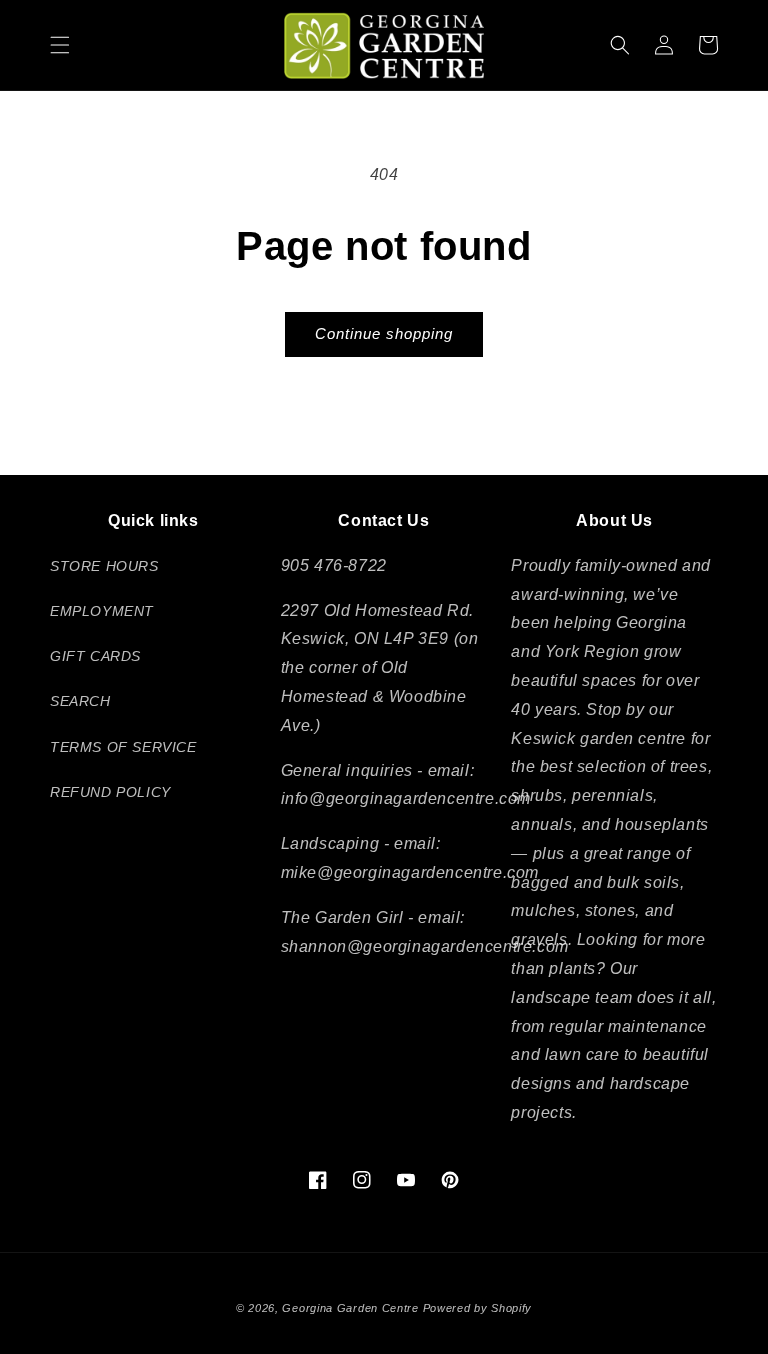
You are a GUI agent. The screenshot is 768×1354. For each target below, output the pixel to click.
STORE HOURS (104, 566)
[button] (60, 45)
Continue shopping (384, 333)
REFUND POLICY (110, 792)
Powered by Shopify (478, 1308)
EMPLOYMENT (102, 611)
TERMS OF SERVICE (123, 747)
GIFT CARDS (95, 656)
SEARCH (80, 701)
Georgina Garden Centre (350, 1308)
